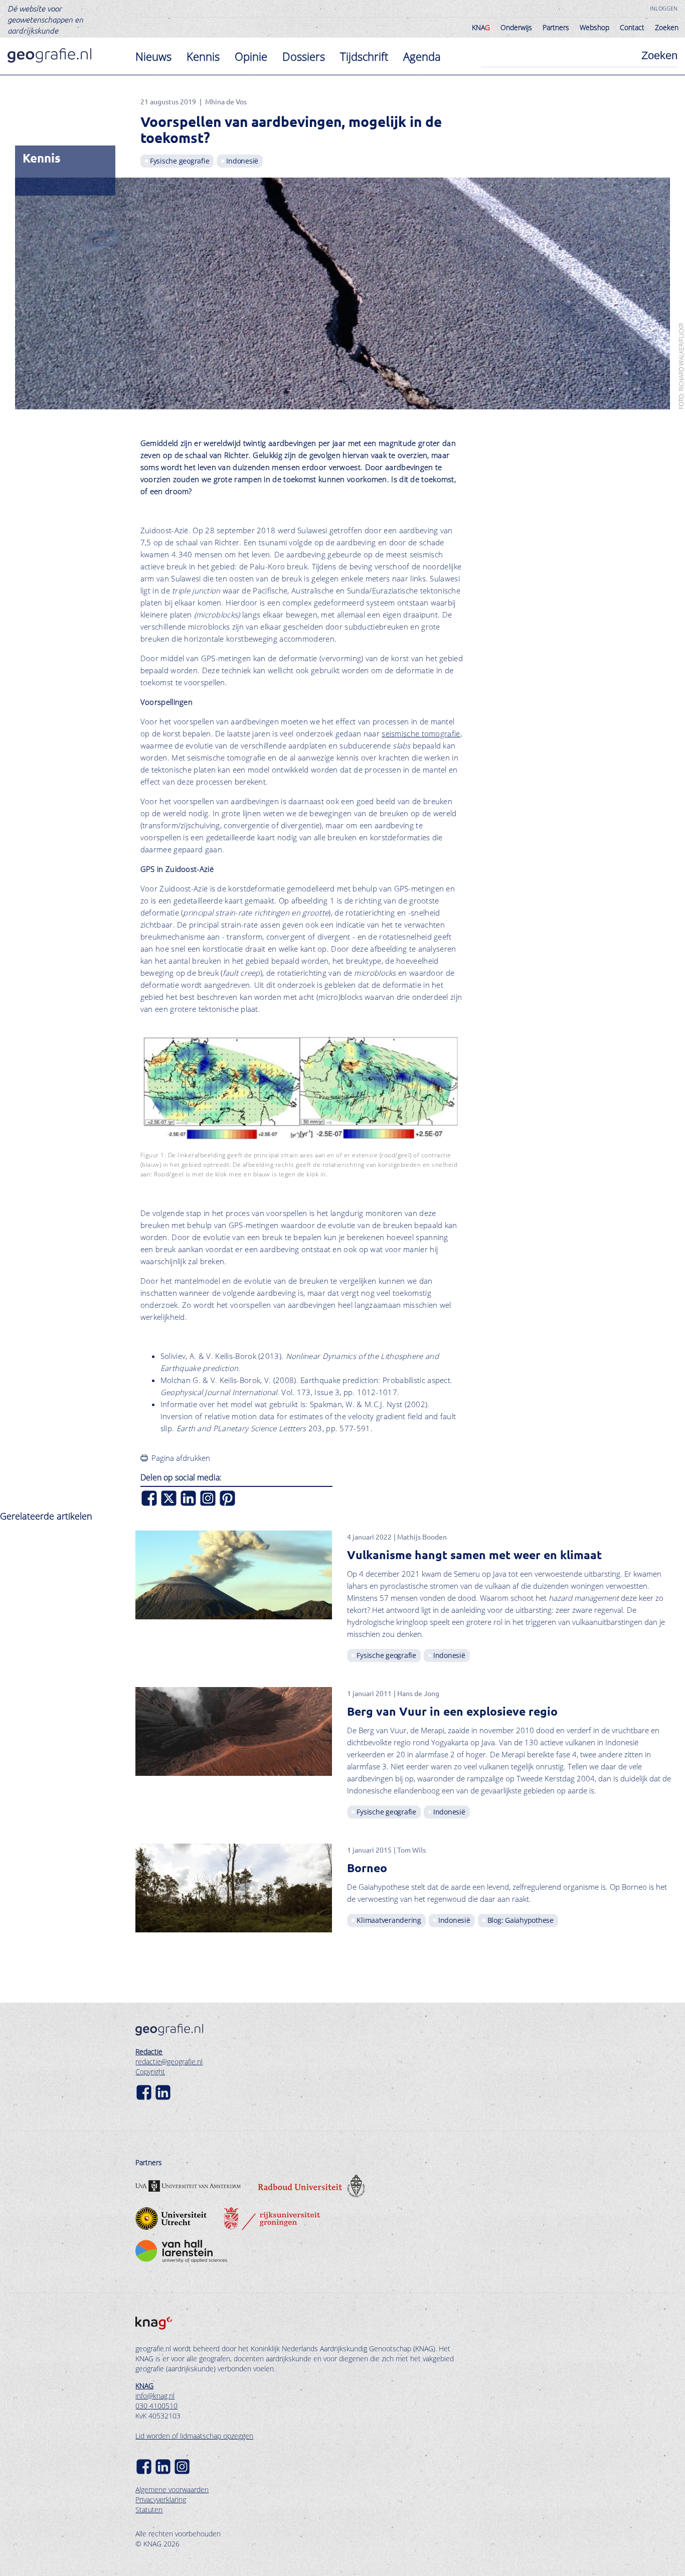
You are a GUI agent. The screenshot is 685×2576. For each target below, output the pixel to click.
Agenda (422, 56)
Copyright (150, 2072)
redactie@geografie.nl (169, 2062)
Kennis (203, 56)
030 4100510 (156, 2406)
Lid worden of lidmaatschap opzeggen (194, 2436)
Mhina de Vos (226, 101)
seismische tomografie (421, 733)
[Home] (49, 55)
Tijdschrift (364, 56)
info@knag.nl (155, 2396)
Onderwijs (516, 27)
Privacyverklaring (161, 2499)
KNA (481, 27)
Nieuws (153, 56)
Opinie (251, 56)
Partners (556, 27)
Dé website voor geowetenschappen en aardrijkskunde (45, 19)
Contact (632, 27)
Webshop (594, 27)
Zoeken (667, 27)
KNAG (144, 2386)
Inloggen (664, 8)
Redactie (149, 2052)
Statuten (149, 2510)
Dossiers (304, 56)
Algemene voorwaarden (172, 2489)
